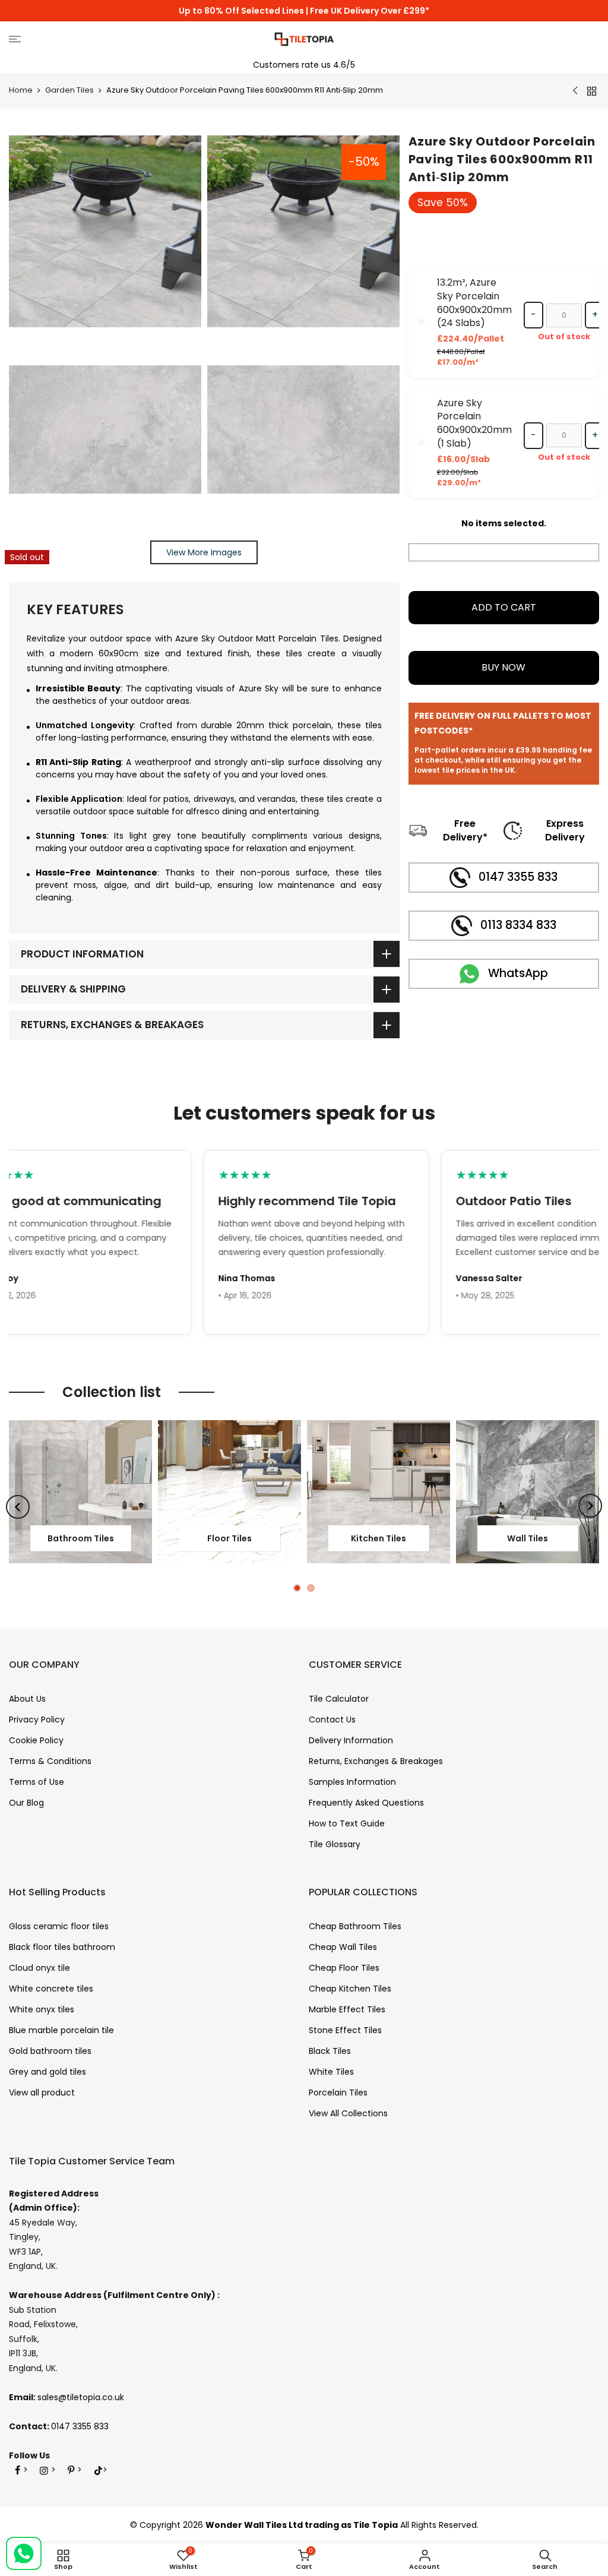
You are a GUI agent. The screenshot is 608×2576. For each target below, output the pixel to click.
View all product (42, 2093)
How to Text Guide (347, 1823)
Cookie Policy (36, 1740)
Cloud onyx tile (39, 1968)
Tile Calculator (339, 1699)
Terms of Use (37, 1782)
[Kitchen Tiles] (379, 1492)
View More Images (204, 552)
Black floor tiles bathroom (62, 1947)
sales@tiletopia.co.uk (81, 2397)
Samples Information (352, 1782)
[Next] (590, 1506)
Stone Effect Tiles (345, 2030)
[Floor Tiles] (229, 1492)
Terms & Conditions (50, 1761)
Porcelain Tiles (338, 2093)
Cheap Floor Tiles (344, 1968)
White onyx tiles (42, 2009)
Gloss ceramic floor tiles (59, 1926)
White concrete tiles (51, 1989)
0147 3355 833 (80, 2426)
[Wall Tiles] (528, 1492)
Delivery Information (351, 1740)
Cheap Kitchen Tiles (350, 1989)
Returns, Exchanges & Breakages (376, 1761)
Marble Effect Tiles (347, 2009)
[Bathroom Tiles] (80, 1492)
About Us (27, 1699)
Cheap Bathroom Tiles (355, 1926)
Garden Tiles (69, 90)
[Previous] (18, 1507)
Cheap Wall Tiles (343, 1947)
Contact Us (332, 1720)
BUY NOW (503, 667)
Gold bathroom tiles (50, 2051)
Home (21, 90)
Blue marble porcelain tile (61, 2030)
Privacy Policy (37, 1720)
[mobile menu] (104, 39)
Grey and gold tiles (47, 2072)
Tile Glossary (335, 1844)
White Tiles (331, 2072)
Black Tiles (330, 2051)
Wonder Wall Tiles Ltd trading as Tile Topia (302, 2525)
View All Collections (348, 2113)
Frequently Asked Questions (366, 1803)
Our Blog (26, 1803)
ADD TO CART (504, 607)
